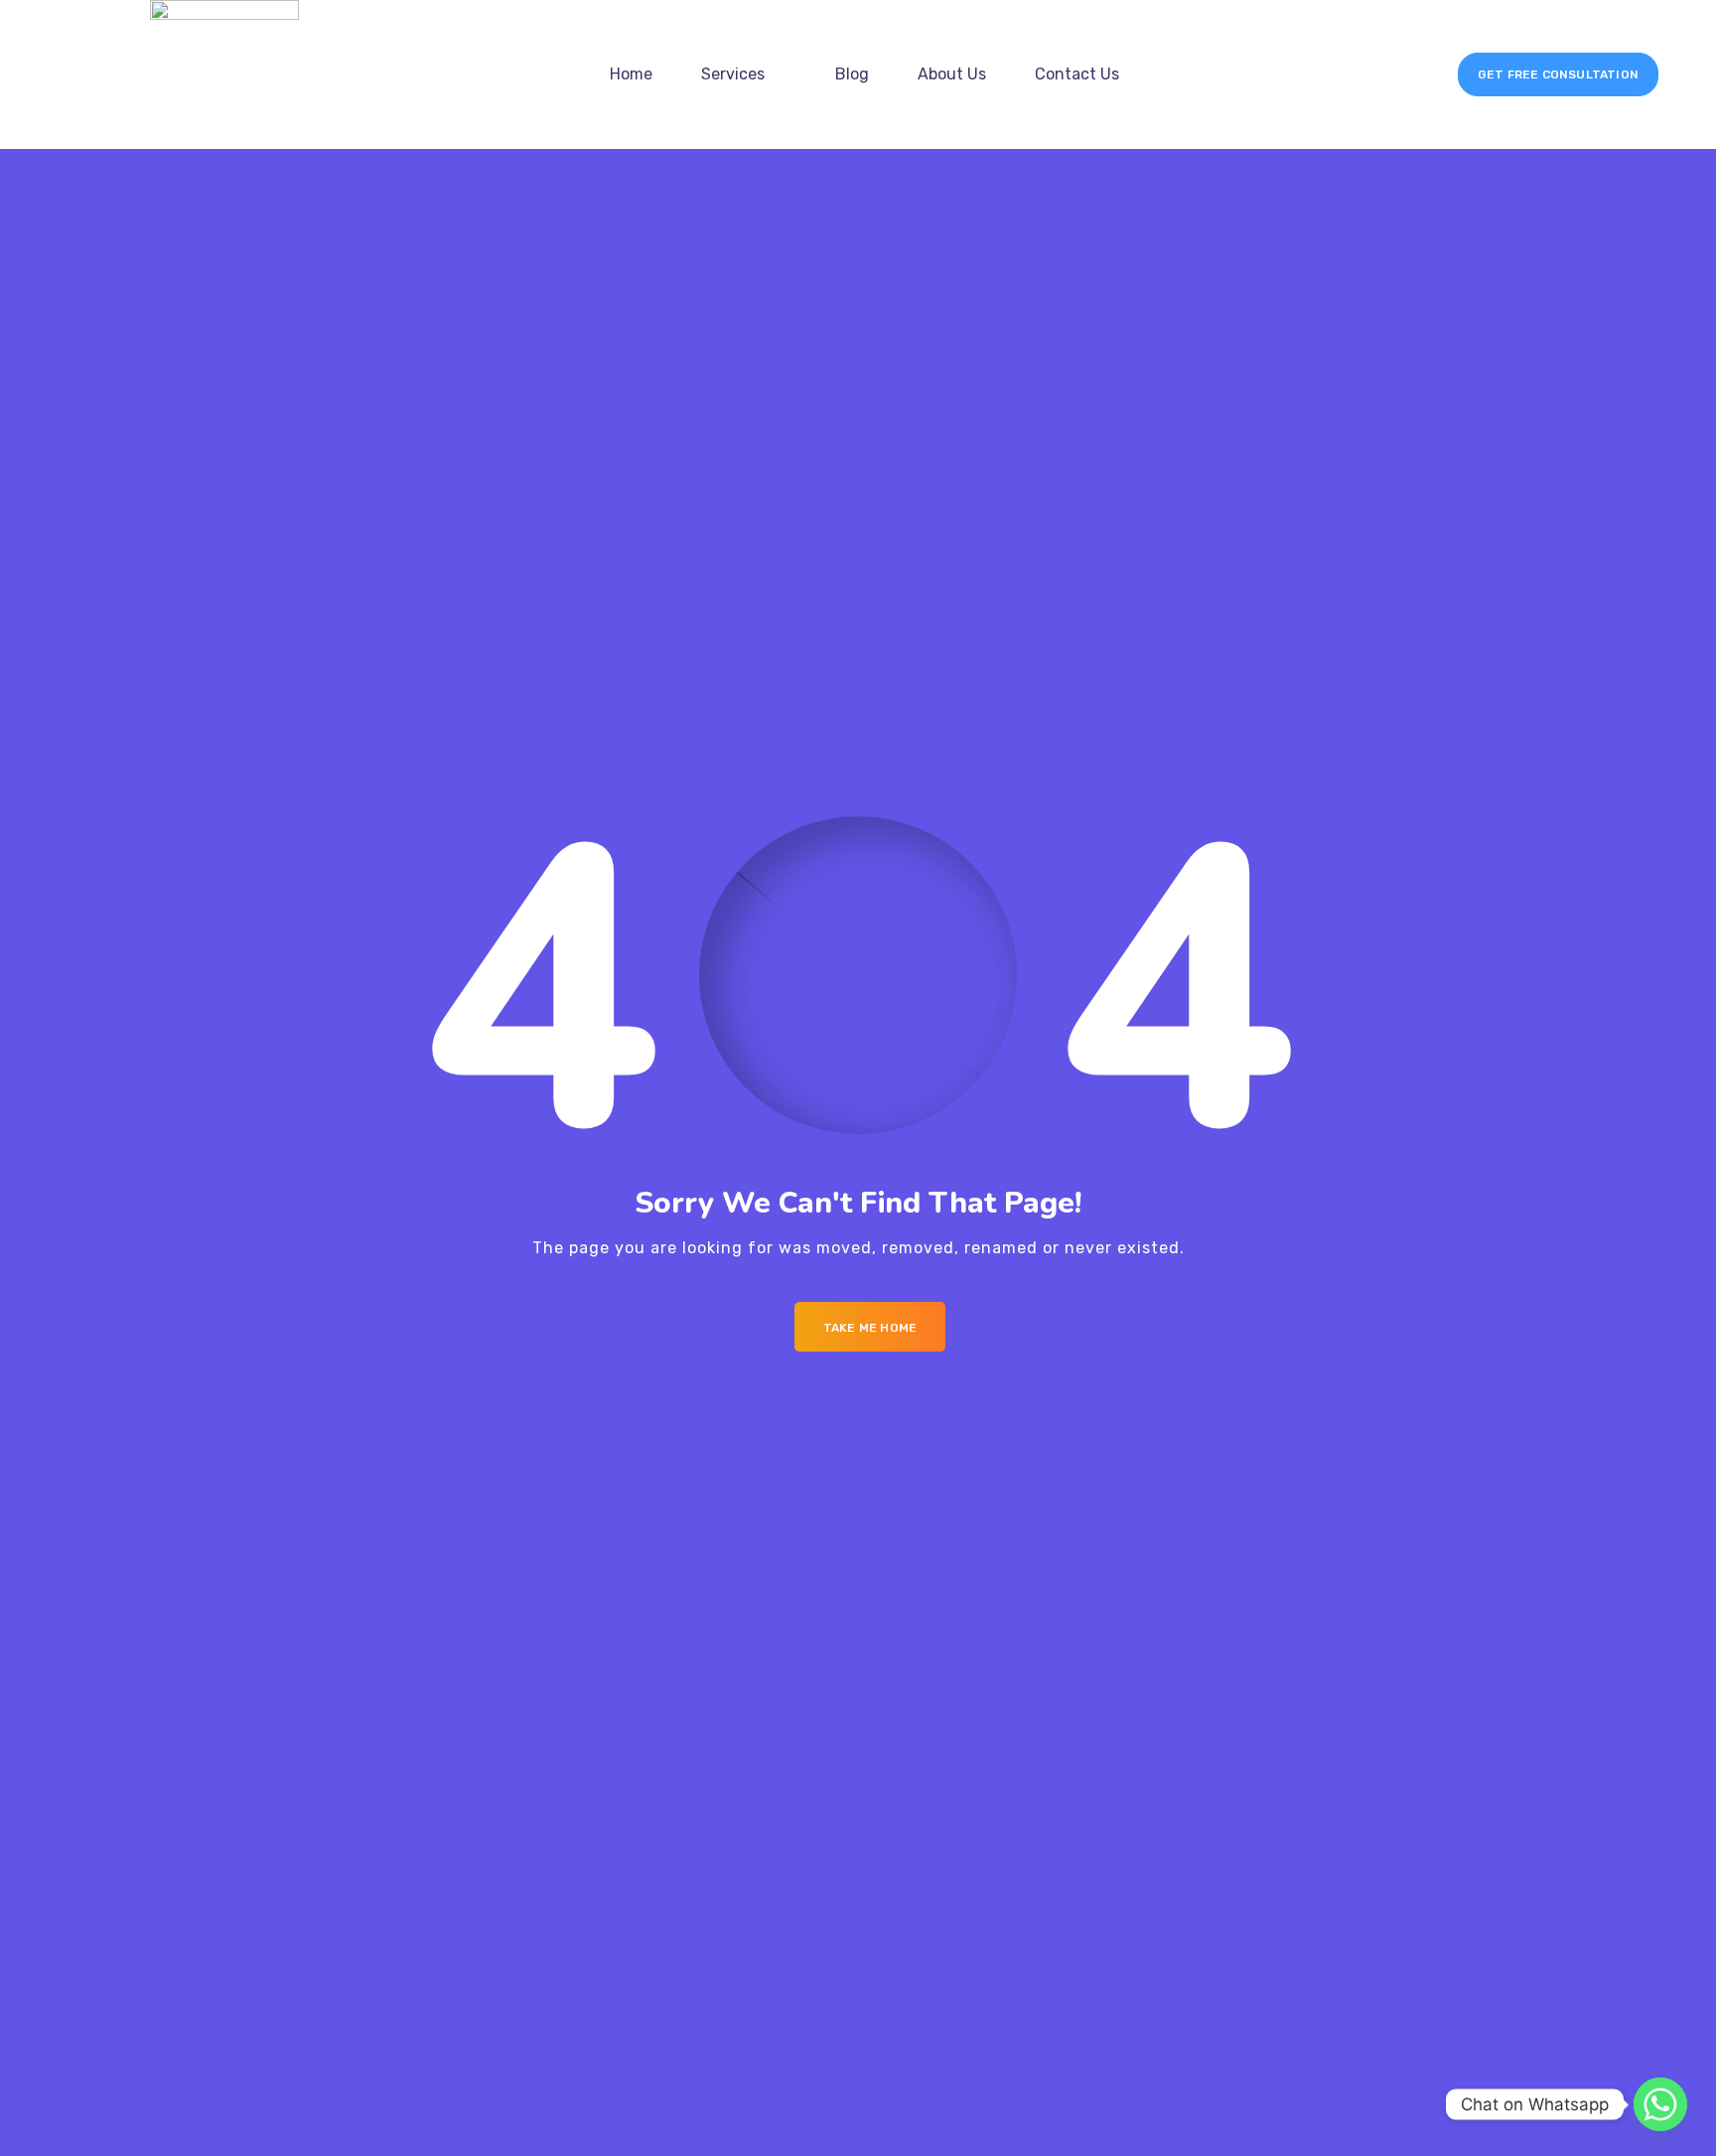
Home (631, 74)
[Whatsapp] (1660, 2104)
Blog (852, 74)
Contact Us (1077, 74)
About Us (952, 74)
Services (733, 74)
